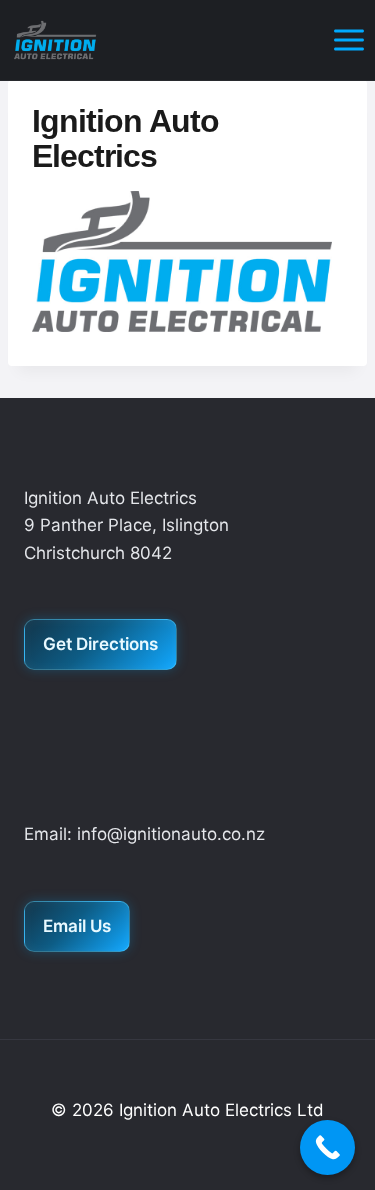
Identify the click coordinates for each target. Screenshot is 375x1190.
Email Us (77, 926)
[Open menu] (348, 39)
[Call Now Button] (327, 1147)
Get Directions (100, 644)
